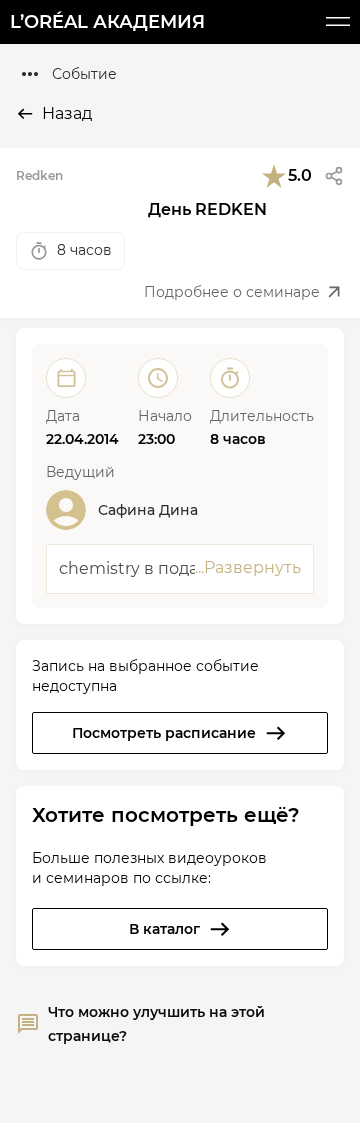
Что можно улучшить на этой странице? (156, 1024)
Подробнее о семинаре (232, 292)
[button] (334, 176)
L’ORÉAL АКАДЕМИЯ (107, 22)
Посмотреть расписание (164, 733)
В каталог (164, 929)
